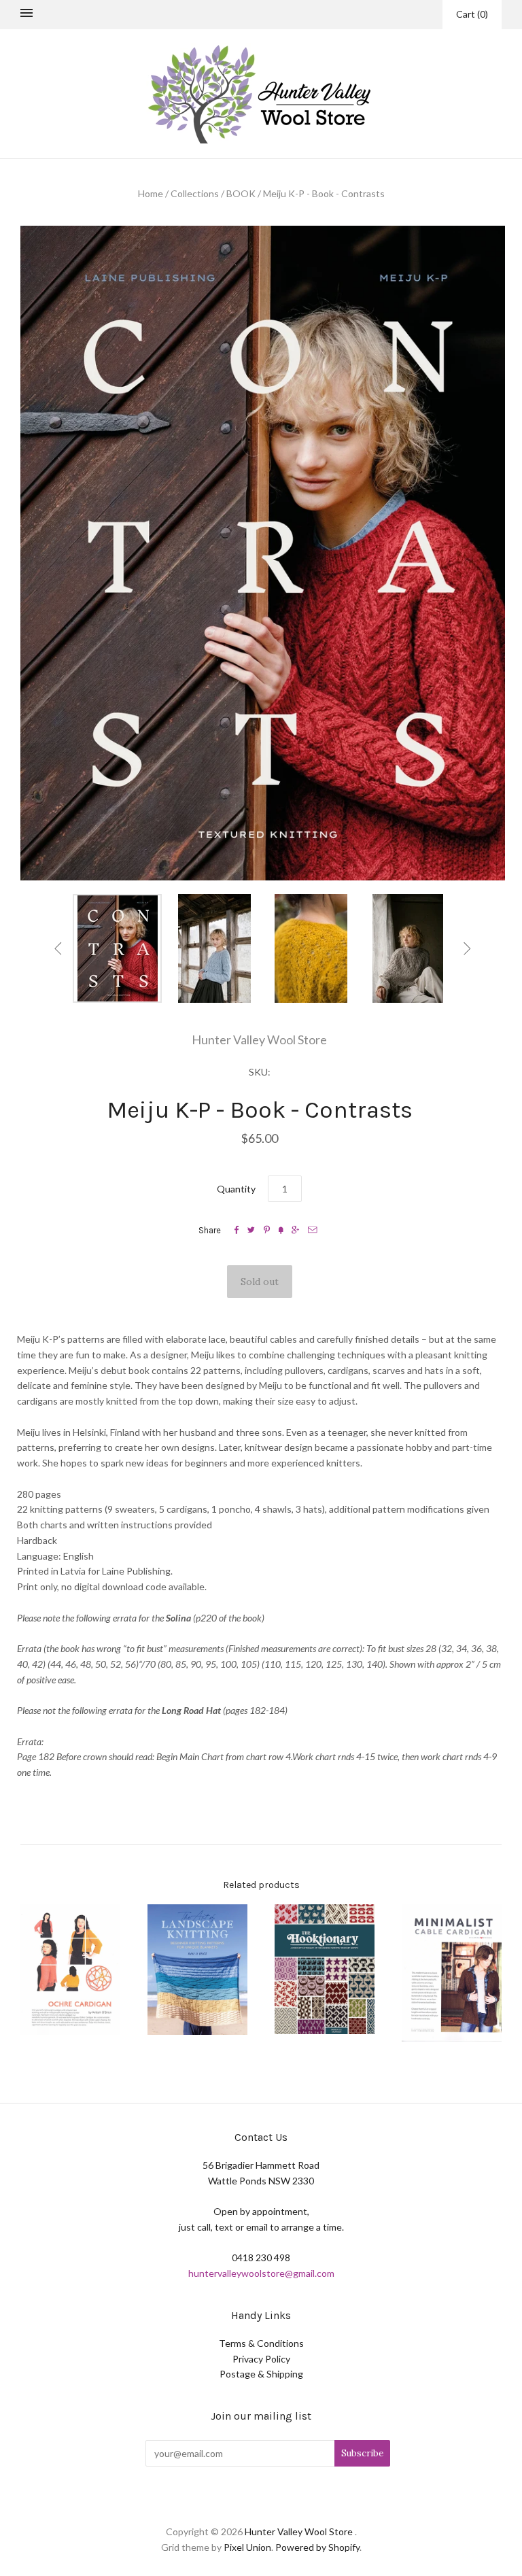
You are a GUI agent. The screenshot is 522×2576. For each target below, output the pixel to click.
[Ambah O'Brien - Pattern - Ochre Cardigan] (70, 1970)
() (472, 14)
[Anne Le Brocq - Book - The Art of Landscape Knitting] (197, 1970)
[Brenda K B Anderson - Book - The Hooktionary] (325, 1969)
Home (151, 193)
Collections (195, 193)
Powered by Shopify (317, 2547)
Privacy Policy (261, 2359)
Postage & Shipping (261, 2374)
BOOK (241, 193)
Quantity (236, 1189)
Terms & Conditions (261, 2343)
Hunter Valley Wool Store (259, 1040)
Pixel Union (247, 2547)
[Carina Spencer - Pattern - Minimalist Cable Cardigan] (452, 1973)
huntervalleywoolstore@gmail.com (261, 2273)
